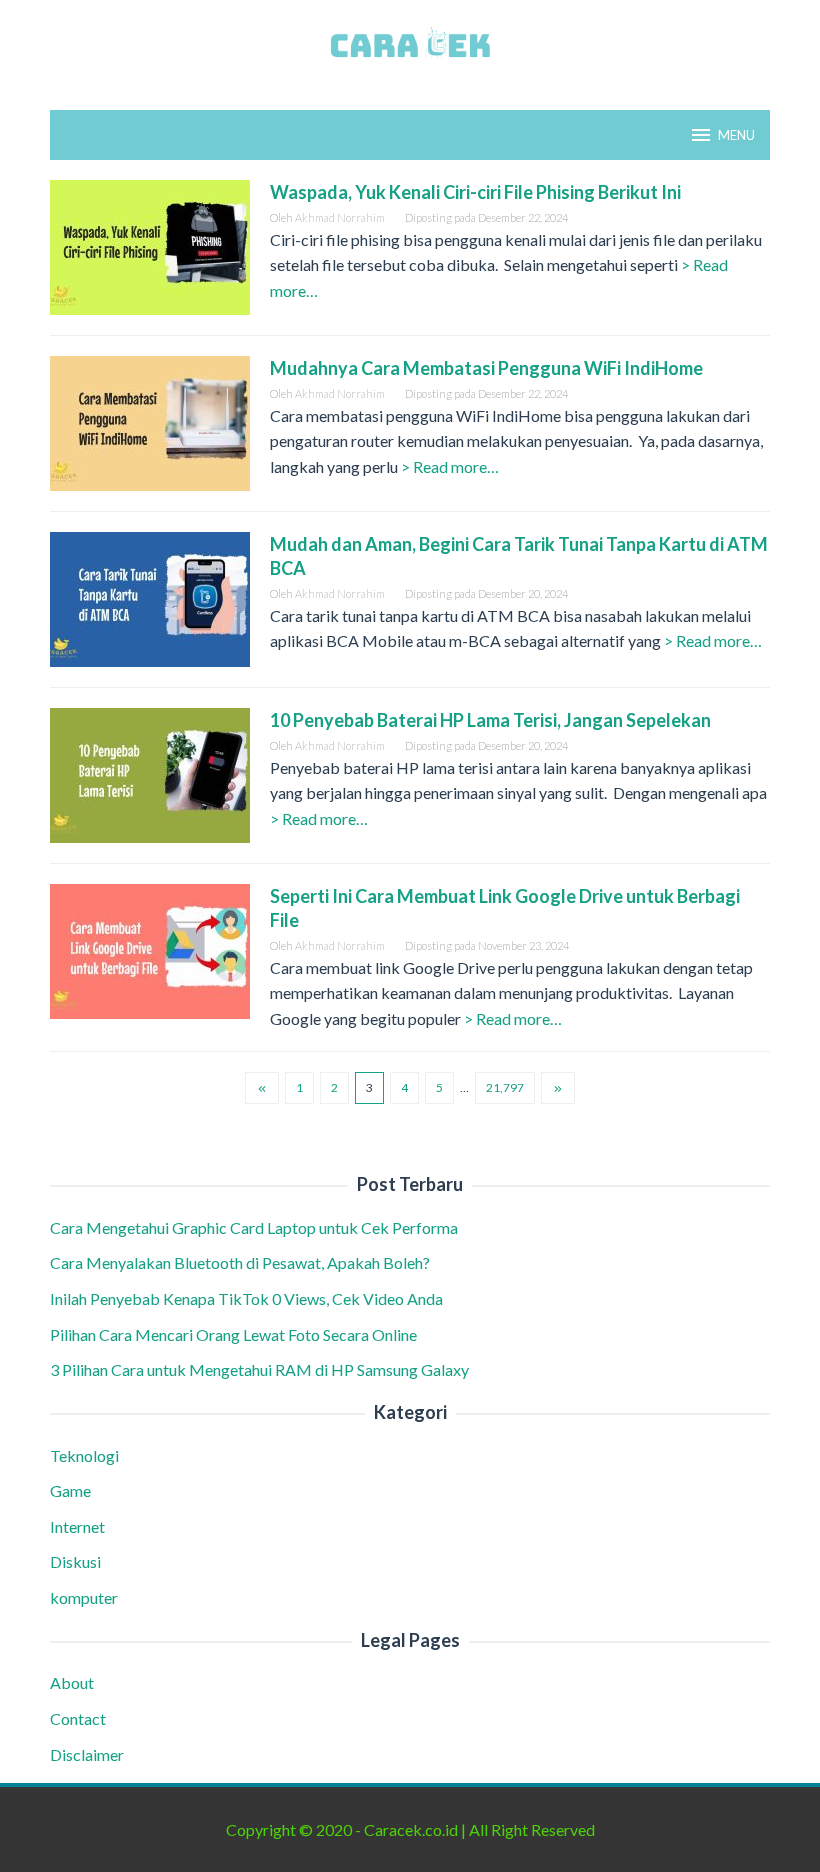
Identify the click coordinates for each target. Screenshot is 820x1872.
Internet (77, 1526)
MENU (736, 135)
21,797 (505, 1087)
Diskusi (75, 1561)
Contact (78, 1718)
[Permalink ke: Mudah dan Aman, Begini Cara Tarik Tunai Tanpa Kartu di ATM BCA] (150, 597)
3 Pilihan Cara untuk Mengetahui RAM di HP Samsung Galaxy (261, 1369)
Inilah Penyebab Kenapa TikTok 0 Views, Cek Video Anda (246, 1298)
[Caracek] (410, 42)
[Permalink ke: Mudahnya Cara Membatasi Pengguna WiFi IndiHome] (150, 421)
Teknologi (84, 1455)
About (72, 1682)
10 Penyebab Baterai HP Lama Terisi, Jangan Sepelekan (492, 720)
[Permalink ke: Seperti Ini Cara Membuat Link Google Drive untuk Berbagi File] (150, 949)
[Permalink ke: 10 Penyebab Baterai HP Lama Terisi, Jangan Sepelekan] (150, 773)
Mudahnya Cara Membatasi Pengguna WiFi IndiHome (488, 368)
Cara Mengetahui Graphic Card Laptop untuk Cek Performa (255, 1227)
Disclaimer (87, 1754)
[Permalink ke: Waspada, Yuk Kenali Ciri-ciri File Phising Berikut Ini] (150, 245)
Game (70, 1490)
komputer (84, 1597)
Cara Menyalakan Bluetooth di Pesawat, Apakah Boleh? (243, 1262)
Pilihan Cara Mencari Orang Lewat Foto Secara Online (235, 1334)
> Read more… (450, 466)
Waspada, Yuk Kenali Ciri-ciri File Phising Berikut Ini (477, 192)
